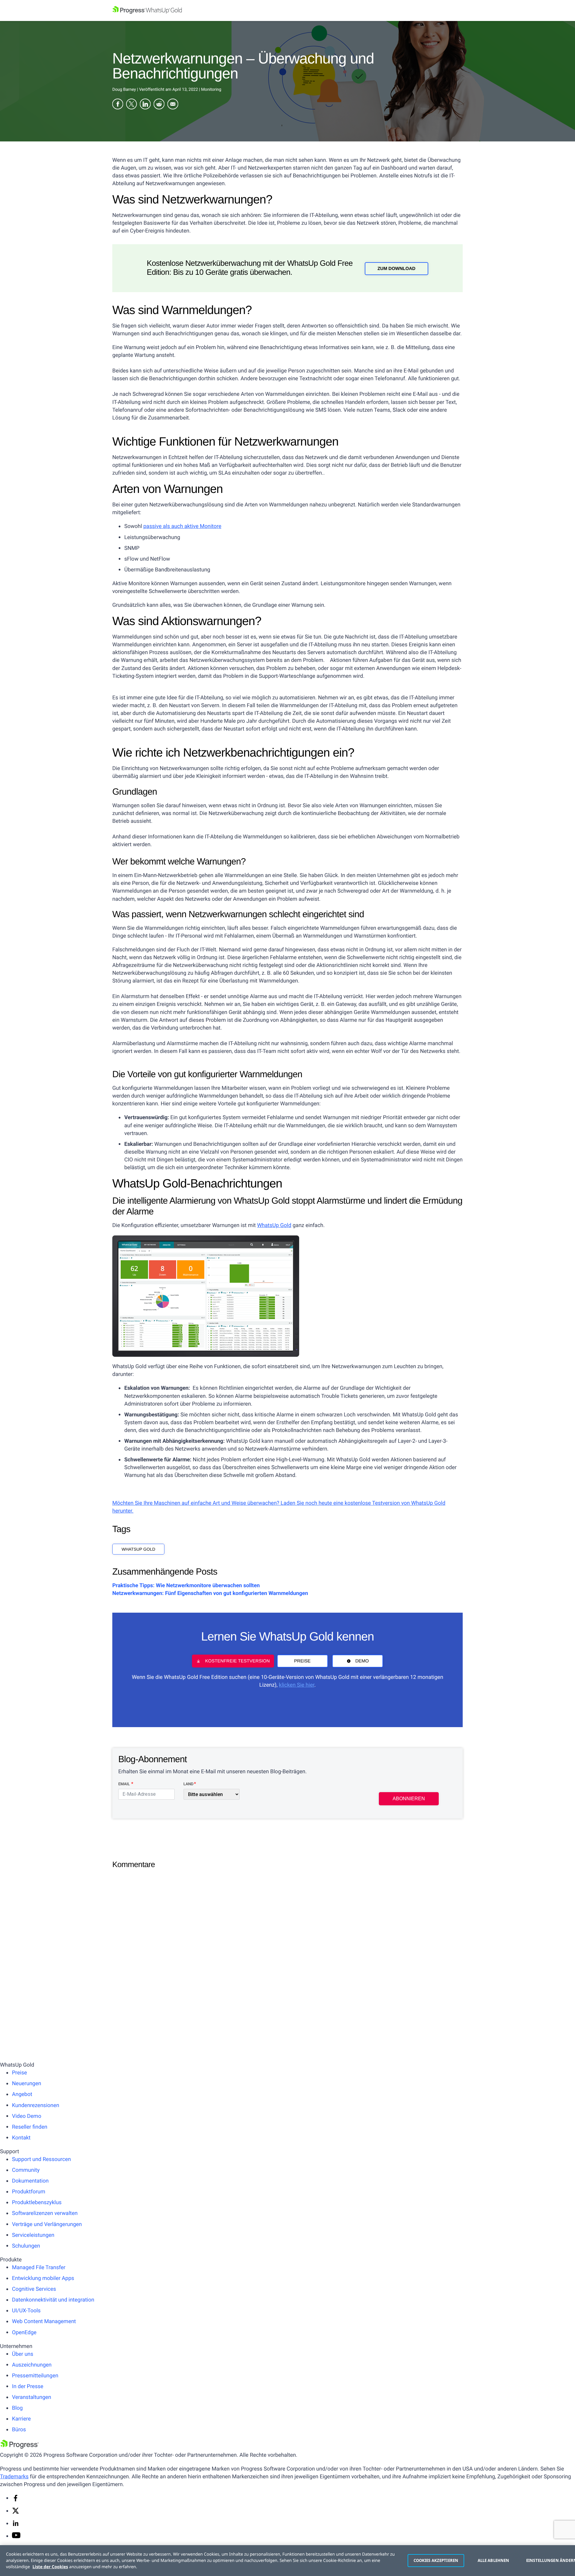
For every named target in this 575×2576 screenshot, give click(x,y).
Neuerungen (27, 2084)
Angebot (22, 2094)
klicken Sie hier (296, 1685)
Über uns (23, 2354)
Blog (17, 2408)
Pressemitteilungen (35, 2376)
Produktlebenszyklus (37, 2202)
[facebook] (16, 2500)
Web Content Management (44, 2321)
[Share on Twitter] (131, 105)
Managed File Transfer (39, 2268)
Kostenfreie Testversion (237, 1661)
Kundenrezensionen (36, 2105)
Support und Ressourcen (41, 2159)
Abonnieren (409, 1799)
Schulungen (26, 2246)
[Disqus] (287, 1948)
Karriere (21, 2419)
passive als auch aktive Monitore (182, 526)
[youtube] (16, 2537)
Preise (302, 1661)
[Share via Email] (173, 105)
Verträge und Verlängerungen (47, 2224)
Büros (19, 2430)
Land (189, 1784)
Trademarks (14, 2477)
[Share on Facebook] (118, 105)
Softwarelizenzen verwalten (45, 2213)
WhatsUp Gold (274, 1225)
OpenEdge (24, 2333)
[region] (287, 2561)
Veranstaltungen (32, 2397)
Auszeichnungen (32, 2365)
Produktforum (29, 2192)
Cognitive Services (34, 2289)
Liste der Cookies (50, 2567)
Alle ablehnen (494, 2560)
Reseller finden (30, 2127)
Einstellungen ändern (548, 2560)
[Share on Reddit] (159, 105)
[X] (16, 2513)
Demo (362, 1661)
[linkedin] (16, 2525)
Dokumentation (30, 2181)
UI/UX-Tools (26, 2311)
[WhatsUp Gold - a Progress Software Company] (287, 10)
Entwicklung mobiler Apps (43, 2278)
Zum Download (396, 269)
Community (26, 2170)
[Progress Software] (19, 2447)
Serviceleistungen (33, 2235)
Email (124, 1784)
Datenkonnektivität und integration (53, 2300)
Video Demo (27, 2116)
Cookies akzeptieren (436, 2560)
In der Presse (28, 2386)
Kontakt (21, 2138)
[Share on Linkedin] (145, 105)
